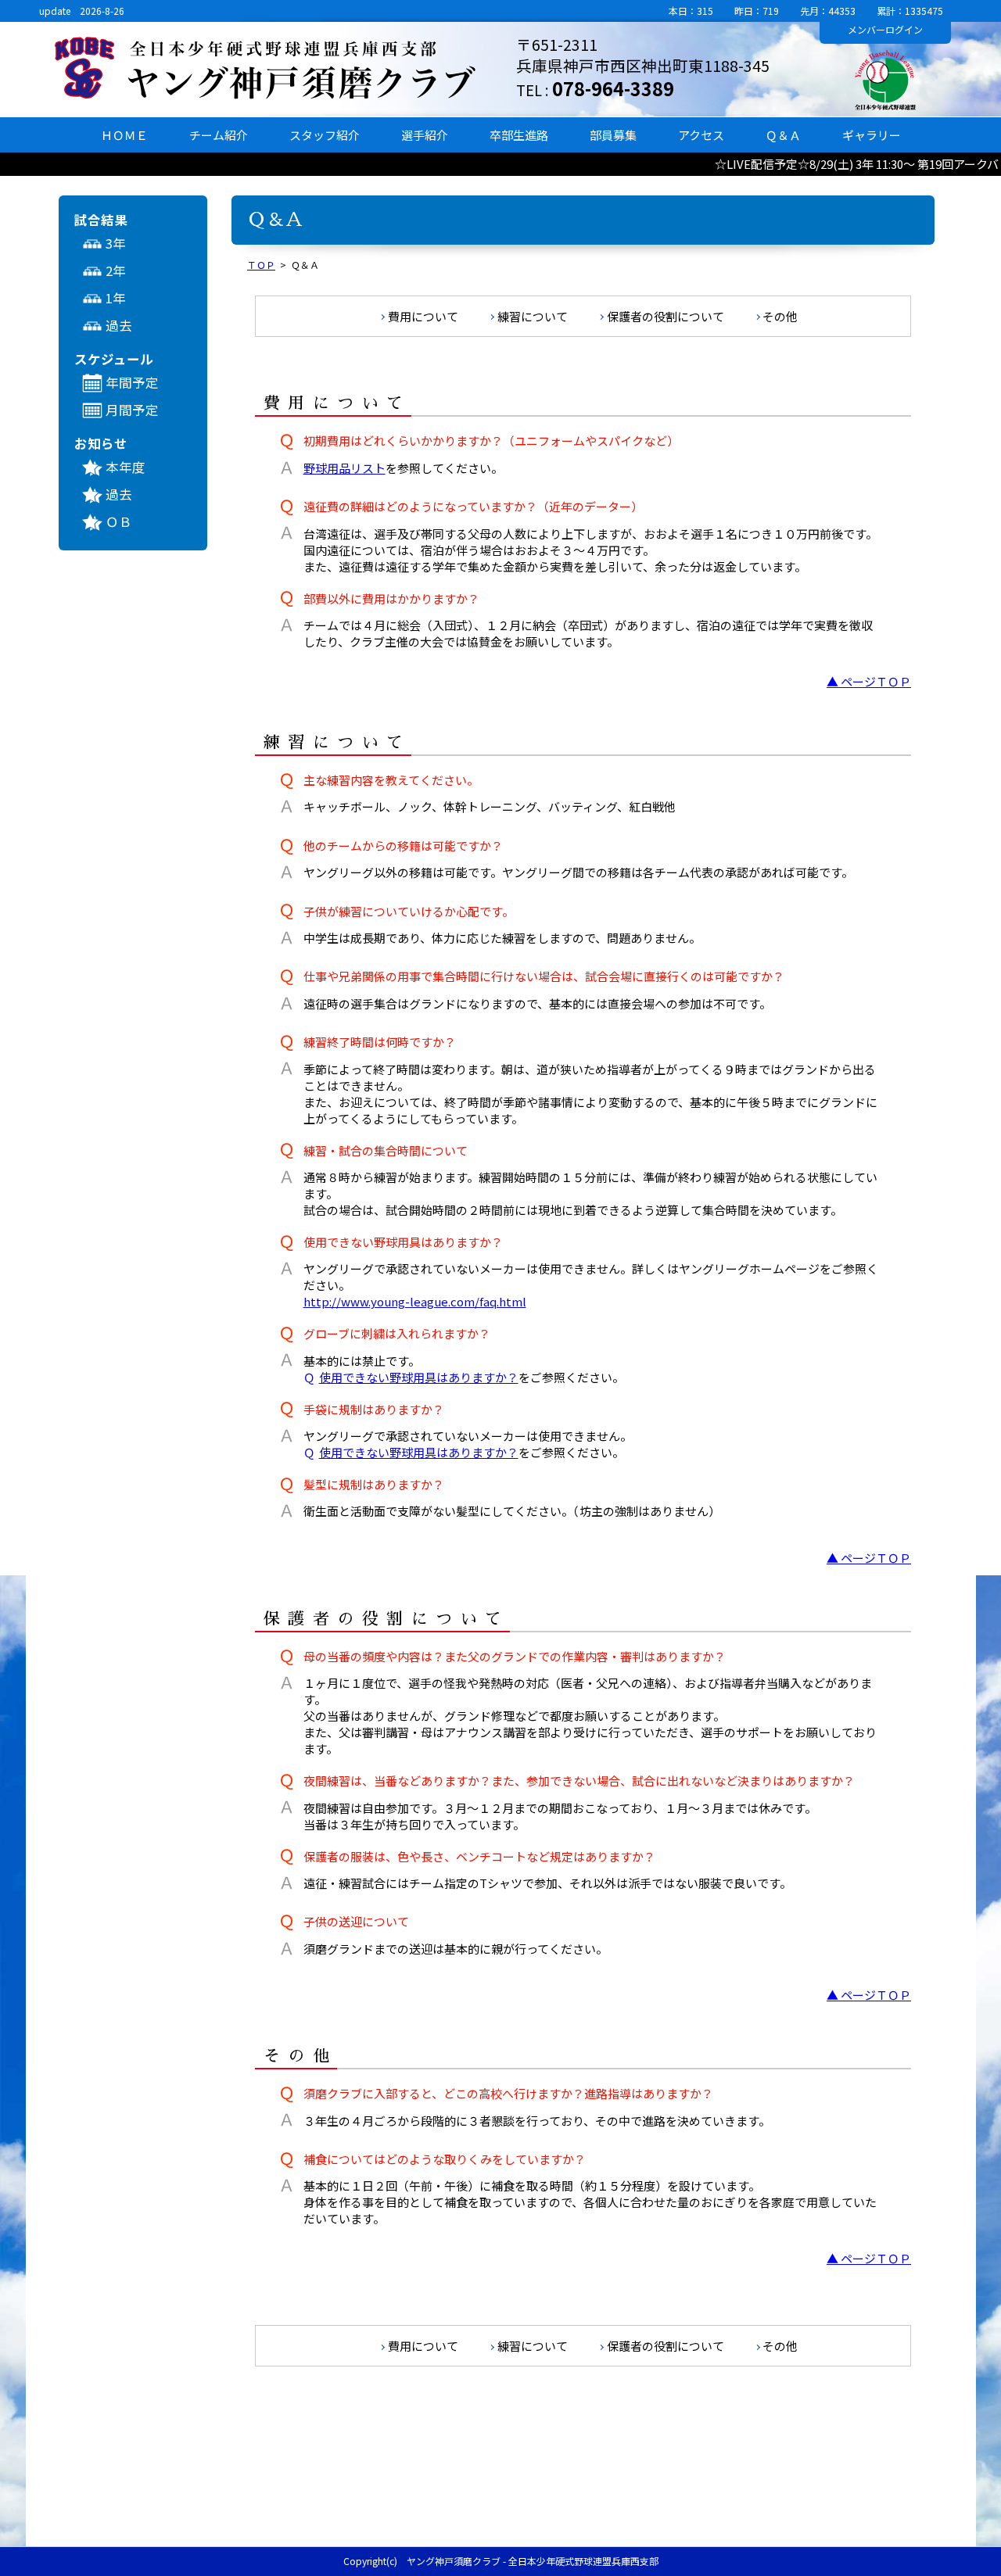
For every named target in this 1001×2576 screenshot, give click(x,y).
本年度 (126, 467)
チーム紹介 (219, 135)
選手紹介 (425, 135)
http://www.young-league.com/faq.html (415, 1301)
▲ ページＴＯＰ (869, 681)
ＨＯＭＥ (124, 135)
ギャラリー (872, 135)
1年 (116, 298)
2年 (116, 270)
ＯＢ (119, 521)
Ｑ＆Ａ (783, 135)
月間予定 (132, 410)
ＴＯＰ (261, 265)
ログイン (885, 29)
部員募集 (613, 135)
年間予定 (132, 382)
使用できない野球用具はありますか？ (411, 1377)
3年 (116, 243)
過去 (119, 325)
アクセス (701, 135)
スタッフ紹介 (325, 135)
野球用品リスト (344, 468)
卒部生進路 (519, 135)
